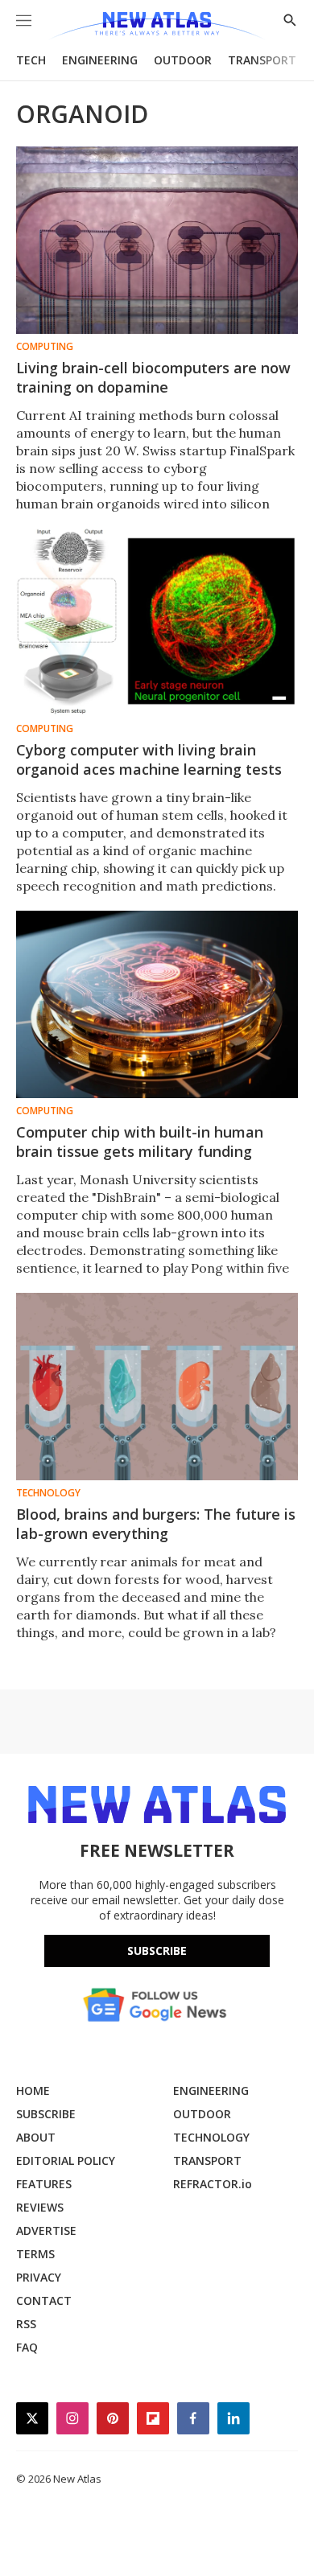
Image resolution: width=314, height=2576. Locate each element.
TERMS (35, 2254)
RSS (26, 2324)
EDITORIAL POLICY (66, 2160)
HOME (33, 2090)
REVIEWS (40, 2207)
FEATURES (44, 2184)
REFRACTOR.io (213, 2184)
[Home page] (157, 26)
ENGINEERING (100, 60)
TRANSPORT (262, 60)
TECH (31, 60)
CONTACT (44, 2300)
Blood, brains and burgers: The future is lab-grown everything (156, 1524)
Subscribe (157, 1951)
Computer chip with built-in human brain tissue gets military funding (140, 1142)
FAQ (27, 2347)
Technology (48, 1493)
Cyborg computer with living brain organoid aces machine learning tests (149, 759)
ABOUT (36, 2137)
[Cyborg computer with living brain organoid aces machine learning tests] (157, 622)
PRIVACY (39, 2277)
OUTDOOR (183, 60)
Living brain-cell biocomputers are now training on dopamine (153, 377)
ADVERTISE (46, 2230)
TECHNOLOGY (211, 2137)
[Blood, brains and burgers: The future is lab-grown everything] (157, 1387)
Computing (45, 347)
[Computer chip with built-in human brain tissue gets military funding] (157, 1004)
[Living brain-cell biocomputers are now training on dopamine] (157, 240)
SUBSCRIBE (46, 2114)
